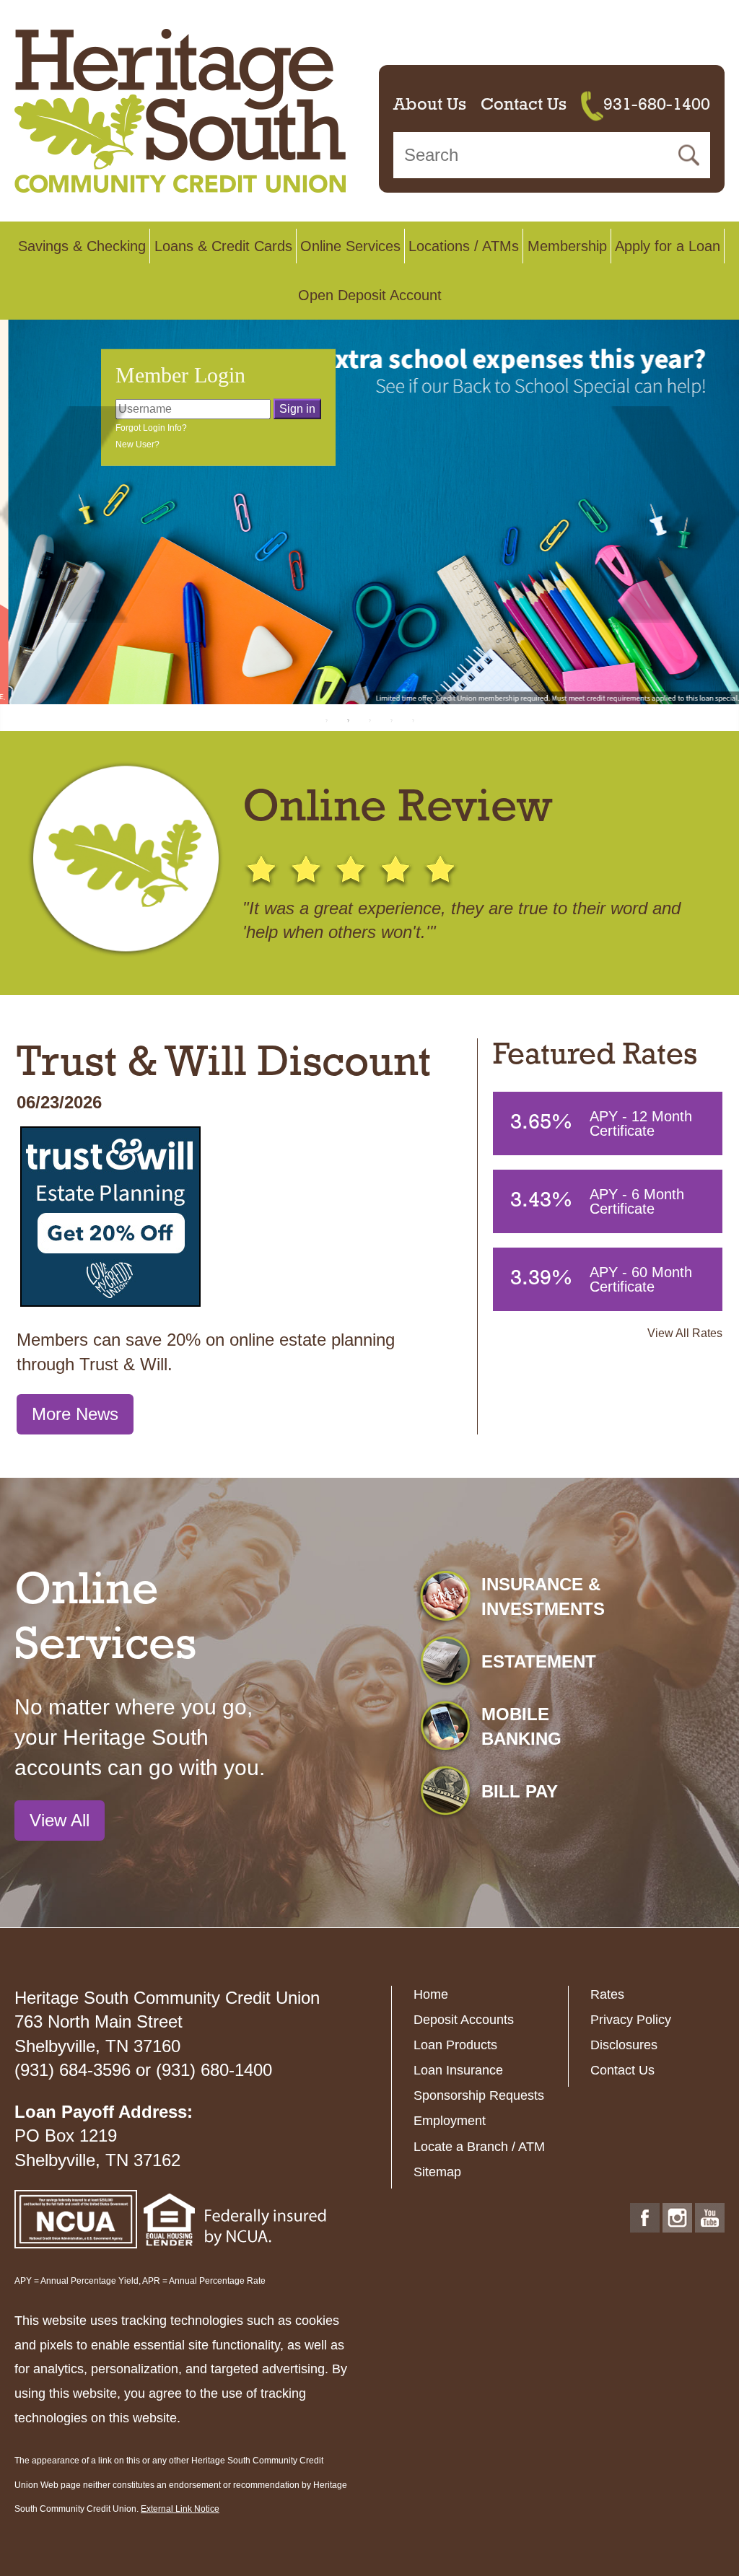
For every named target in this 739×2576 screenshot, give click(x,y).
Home (431, 1994)
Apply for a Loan (668, 246)
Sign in (297, 409)
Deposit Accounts (464, 2020)
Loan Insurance (458, 2070)
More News (75, 1414)
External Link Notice (180, 2509)
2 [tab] (348, 720)
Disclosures (624, 2045)
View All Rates (685, 1333)
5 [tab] (413, 720)
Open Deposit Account (370, 295)
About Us (430, 105)
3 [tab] (369, 720)
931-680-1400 (657, 105)
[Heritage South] (180, 110)
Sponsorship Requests (479, 2095)
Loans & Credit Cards (223, 246)
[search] (552, 155)
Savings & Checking (82, 246)
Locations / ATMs (464, 246)
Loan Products (455, 2045)
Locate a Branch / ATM (479, 2147)
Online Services (350, 246)
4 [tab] (391, 720)
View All (60, 1820)
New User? (137, 444)
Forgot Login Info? (151, 428)
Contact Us (524, 105)
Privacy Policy (631, 2020)
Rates (607, 1994)
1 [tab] (326, 720)
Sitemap (437, 2172)
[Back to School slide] (369, 512)
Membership (567, 246)
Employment (450, 2121)
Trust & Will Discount (224, 1064)
